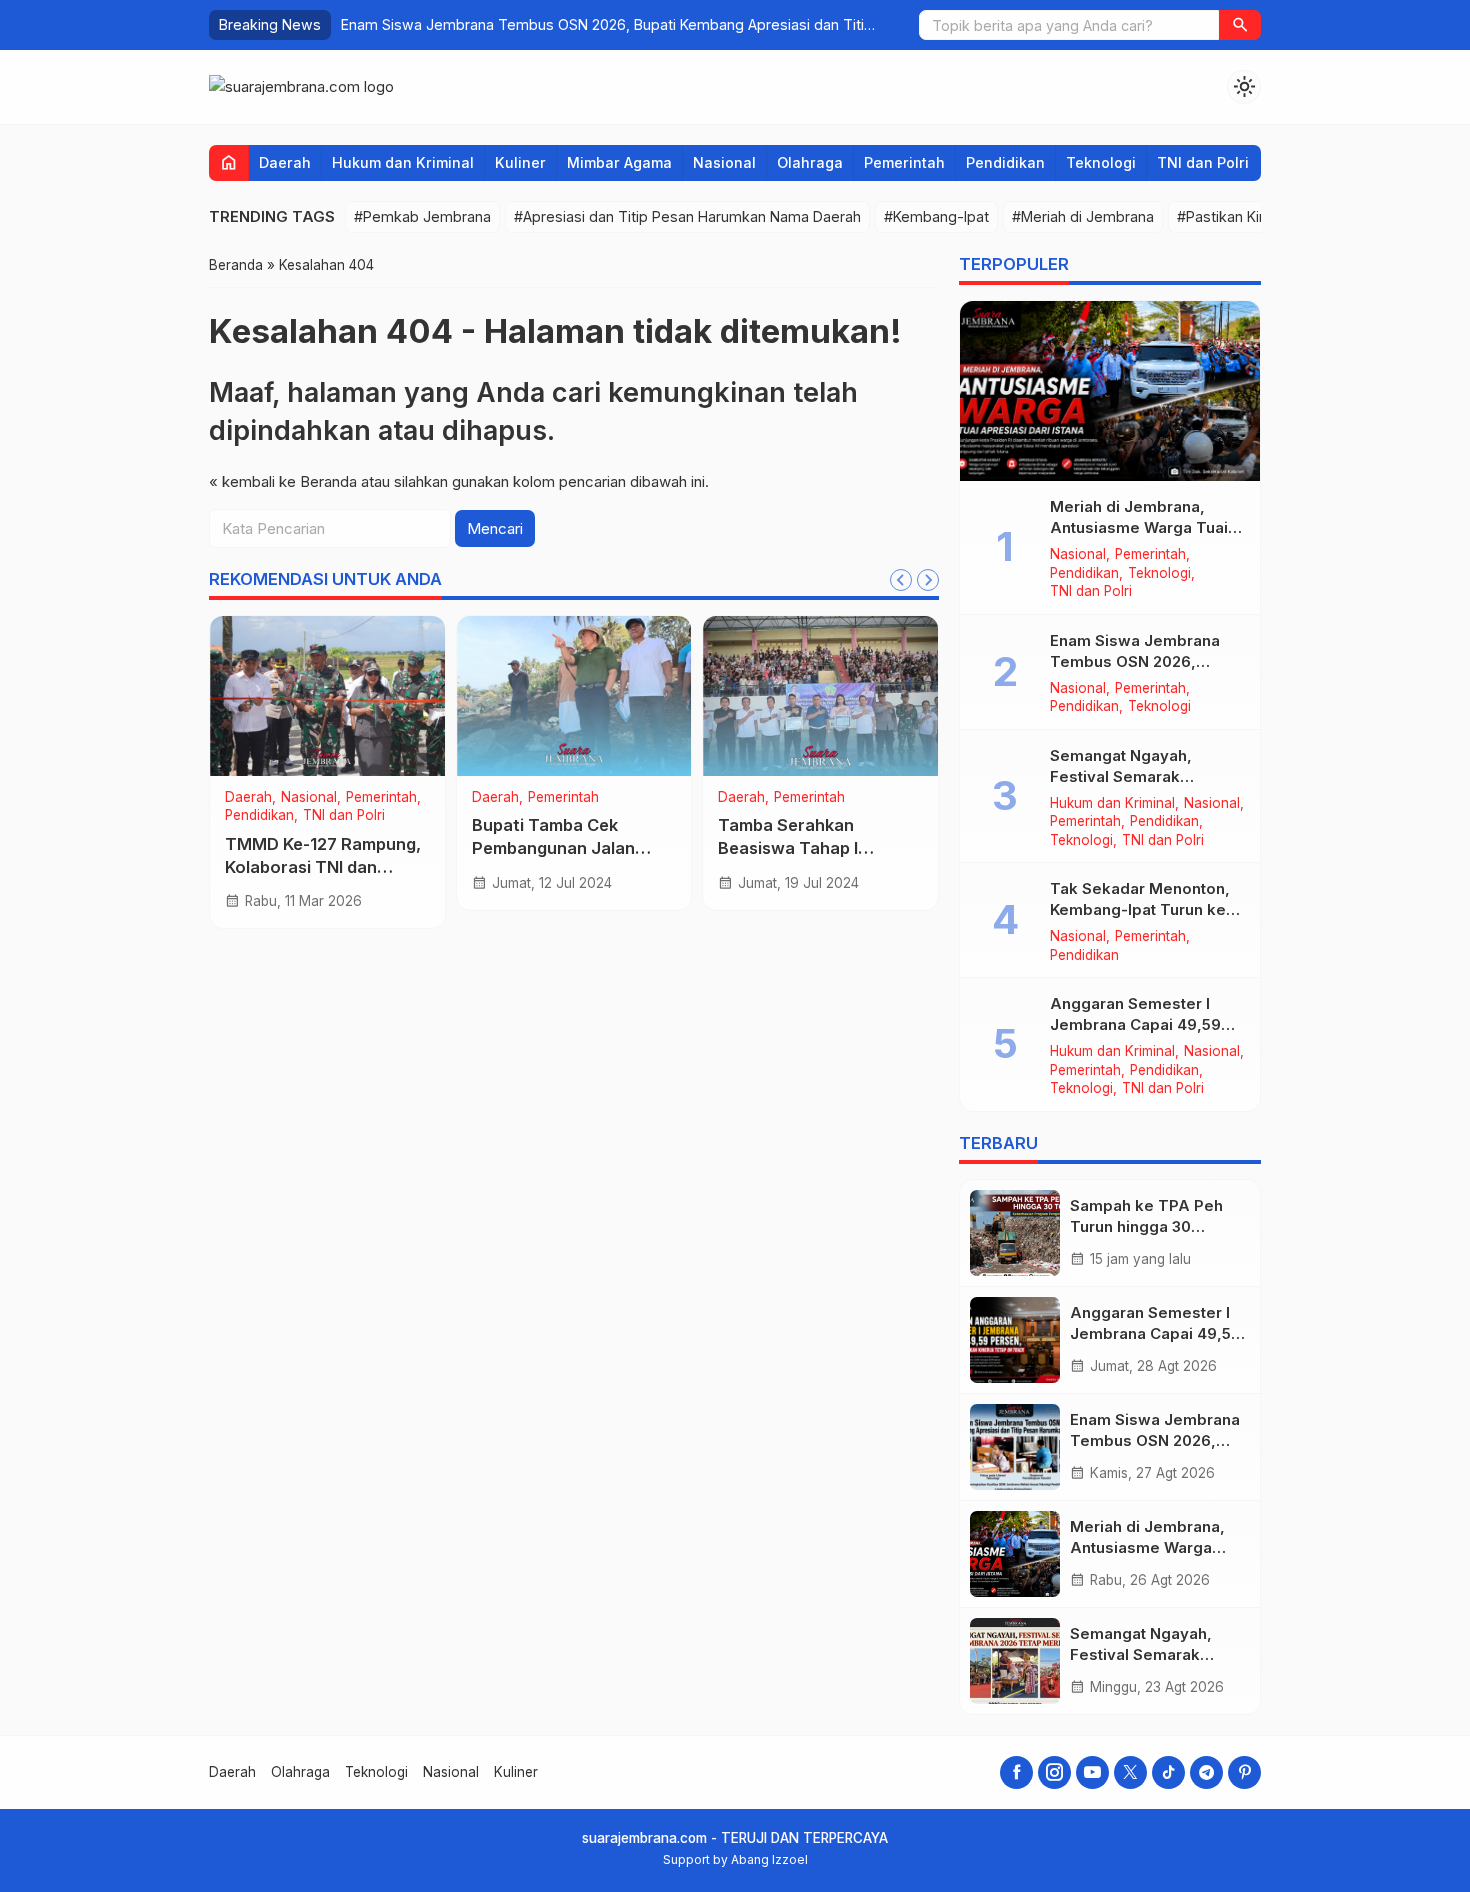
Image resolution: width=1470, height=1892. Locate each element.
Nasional (724, 162)
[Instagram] (1054, 1772)
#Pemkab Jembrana (422, 216)
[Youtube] (1092, 1772)
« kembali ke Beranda (283, 481)
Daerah (285, 162)
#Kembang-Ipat (936, 216)
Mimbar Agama (619, 162)
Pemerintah (904, 162)
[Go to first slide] (928, 580)
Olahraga (810, 162)
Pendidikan (1005, 162)
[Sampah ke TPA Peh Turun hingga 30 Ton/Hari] (1015, 1233)
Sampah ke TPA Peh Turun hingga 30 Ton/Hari (1146, 1226)
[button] (1240, 25)
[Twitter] (1130, 1772)
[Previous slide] (901, 580)
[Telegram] (1206, 1772)
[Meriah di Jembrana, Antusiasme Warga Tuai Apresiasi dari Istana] (1110, 391)
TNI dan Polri (1203, 162)
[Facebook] (1016, 1772)
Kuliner (520, 162)
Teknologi (1101, 162)
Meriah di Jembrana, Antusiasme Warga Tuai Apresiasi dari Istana (560, 24)
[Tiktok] (1168, 1772)
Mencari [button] (495, 528)
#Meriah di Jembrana (1083, 216)
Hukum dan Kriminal (403, 162)
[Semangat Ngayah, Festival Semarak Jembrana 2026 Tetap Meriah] (1015, 1661)
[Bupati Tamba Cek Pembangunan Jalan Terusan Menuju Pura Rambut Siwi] (574, 696)
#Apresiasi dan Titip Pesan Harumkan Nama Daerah (687, 216)
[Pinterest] (1244, 1772)
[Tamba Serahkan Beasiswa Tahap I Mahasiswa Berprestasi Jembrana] (820, 696)
